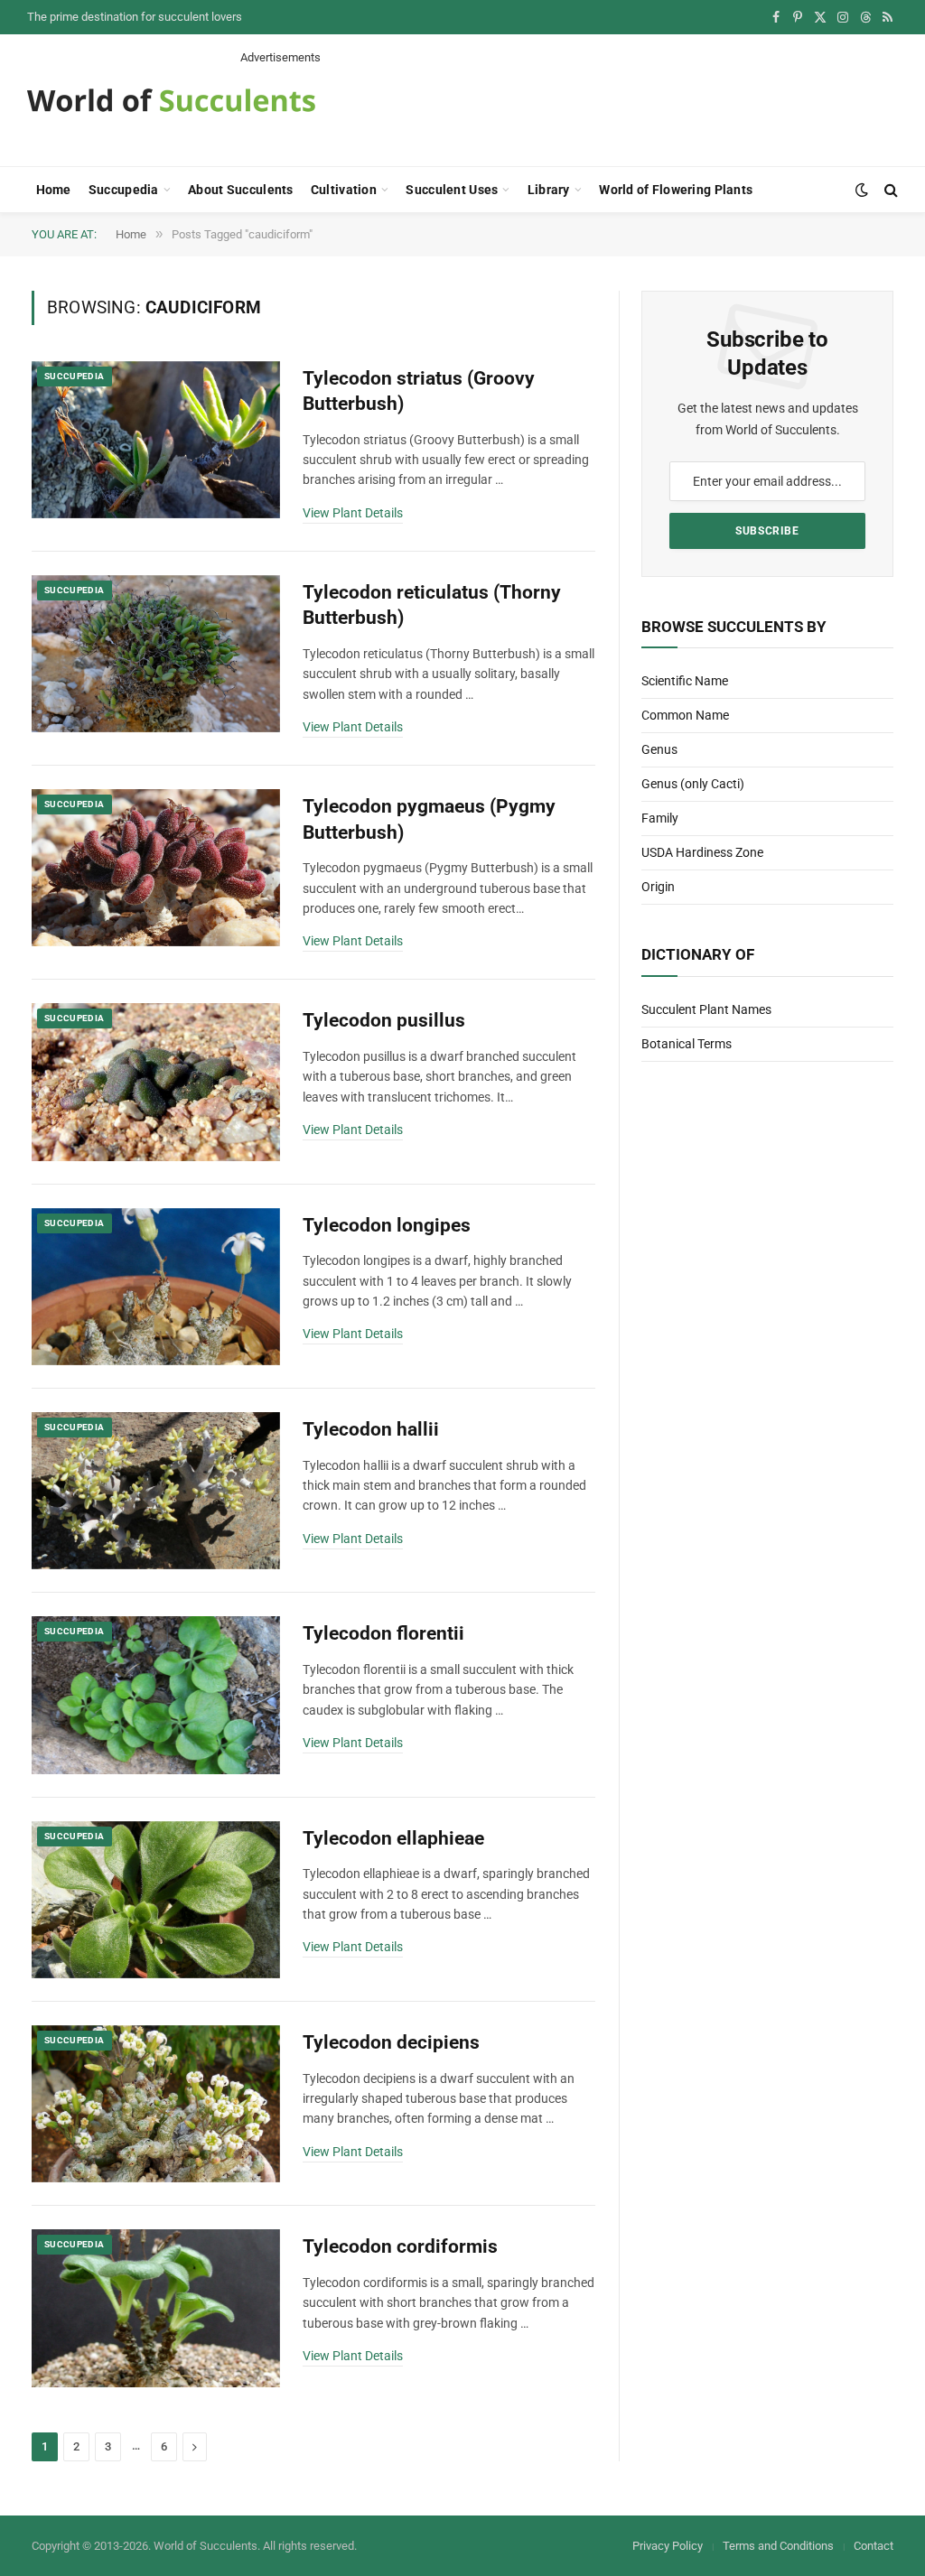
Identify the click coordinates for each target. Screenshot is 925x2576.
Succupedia (124, 190)
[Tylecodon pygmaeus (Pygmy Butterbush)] (156, 868)
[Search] (889, 190)
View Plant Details (353, 513)
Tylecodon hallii (371, 1429)
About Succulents (240, 190)
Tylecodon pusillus (384, 1020)
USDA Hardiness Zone (702, 852)
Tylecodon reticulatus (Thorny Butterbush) (432, 605)
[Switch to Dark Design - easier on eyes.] (862, 190)
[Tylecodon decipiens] (156, 2104)
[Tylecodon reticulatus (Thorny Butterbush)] (156, 654)
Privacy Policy (668, 2546)
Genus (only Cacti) (693, 784)
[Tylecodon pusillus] (156, 1082)
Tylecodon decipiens (391, 2042)
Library (549, 190)
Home (54, 190)
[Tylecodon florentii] (156, 1695)
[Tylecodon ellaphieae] (156, 1900)
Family (660, 818)
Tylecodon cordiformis (400, 2246)
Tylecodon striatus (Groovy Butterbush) (419, 391)
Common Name (685, 715)
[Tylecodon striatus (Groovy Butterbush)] (156, 440)
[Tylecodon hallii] (156, 1491)
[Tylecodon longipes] (156, 1287)
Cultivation (344, 190)
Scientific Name (685, 681)
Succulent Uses (452, 190)
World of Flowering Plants (676, 190)
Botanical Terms (687, 1044)
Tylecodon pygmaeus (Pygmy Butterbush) (429, 819)
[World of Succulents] (172, 100)
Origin (658, 887)
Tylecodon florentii (383, 1633)
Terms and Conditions (778, 2546)
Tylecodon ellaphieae (393, 1838)
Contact (874, 2546)
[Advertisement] (569, 107)
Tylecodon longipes (387, 1225)
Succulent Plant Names (706, 1009)
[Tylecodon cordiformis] (156, 2308)
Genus (659, 749)
